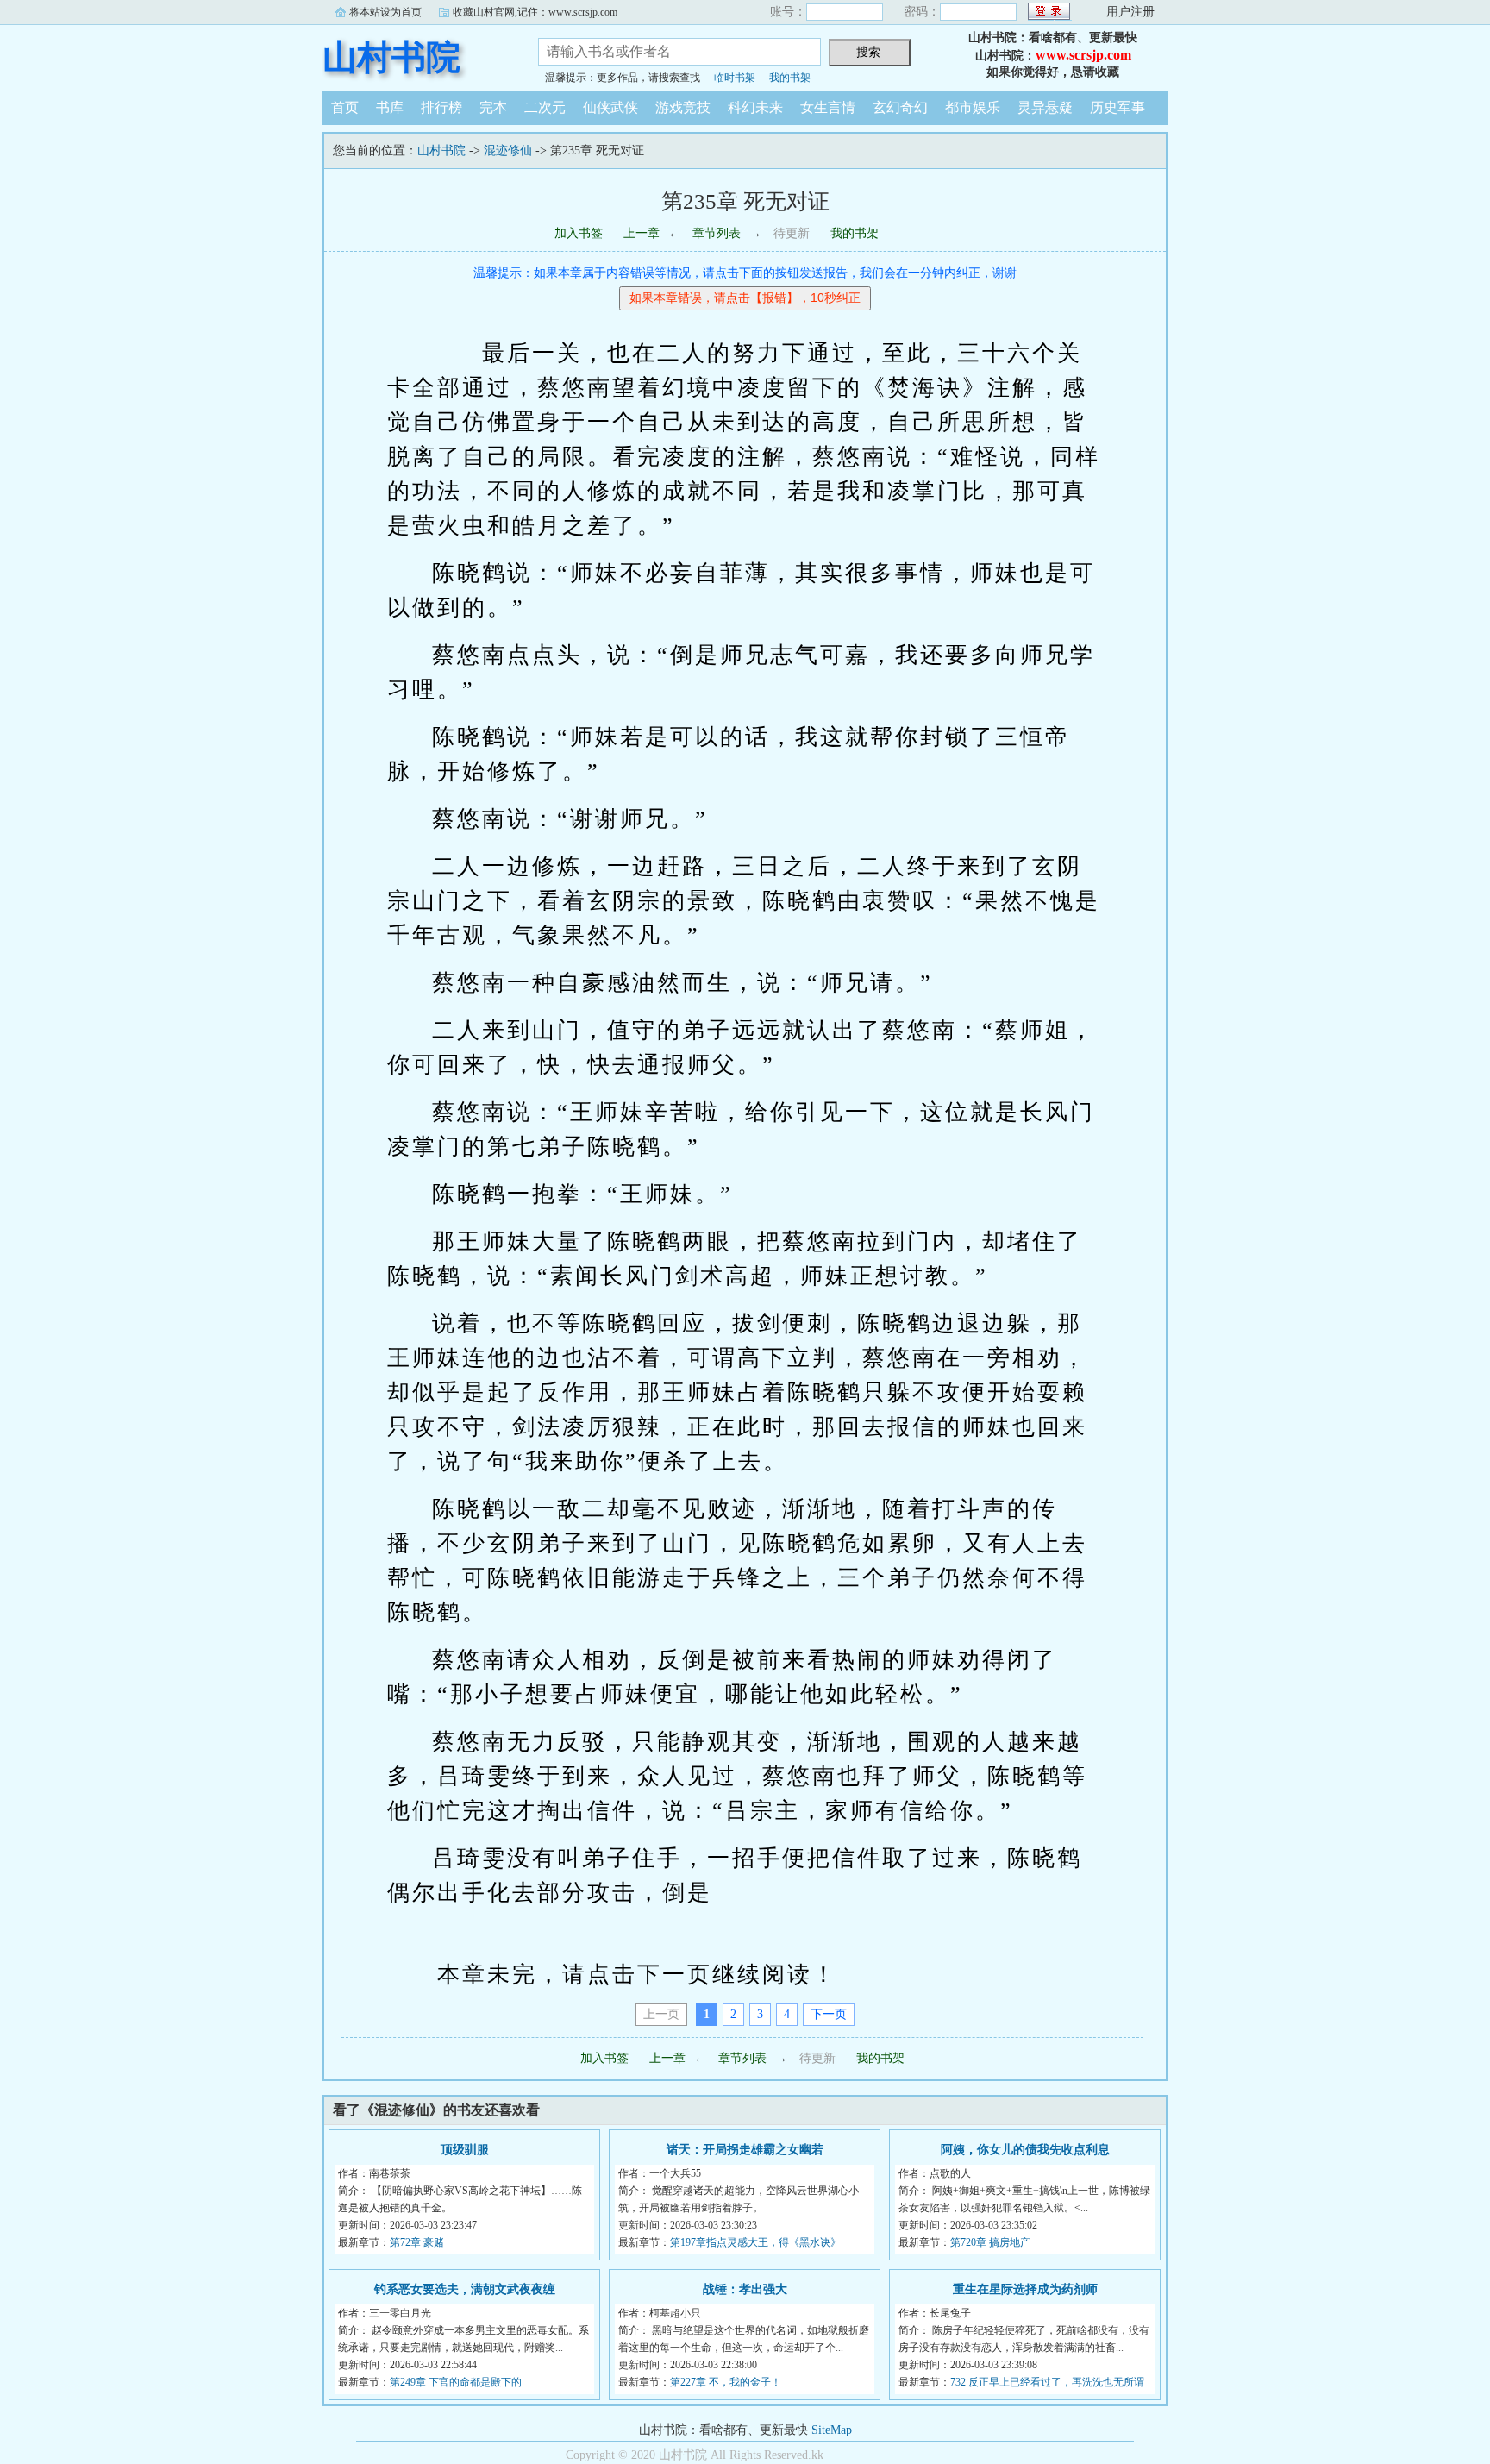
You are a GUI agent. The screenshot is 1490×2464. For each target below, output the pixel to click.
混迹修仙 (508, 150)
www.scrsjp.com (1083, 55)
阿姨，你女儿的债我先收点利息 (1025, 2150)
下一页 (829, 2014)
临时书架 (735, 78)
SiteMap (832, 2430)
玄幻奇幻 (900, 107)
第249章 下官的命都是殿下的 (456, 2382)
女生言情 (828, 107)
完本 (493, 107)
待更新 (792, 233)
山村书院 (391, 57)
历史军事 (1117, 107)
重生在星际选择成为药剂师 (1025, 2289)
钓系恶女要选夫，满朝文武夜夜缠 (465, 2289)
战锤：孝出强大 (745, 2289)
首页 (345, 107)
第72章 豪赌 (417, 2242)
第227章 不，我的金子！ (726, 2382)
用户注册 (1130, 12)
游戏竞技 (683, 107)
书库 (390, 107)
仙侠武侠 (610, 107)
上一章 (642, 233)
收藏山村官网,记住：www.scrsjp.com (535, 12)
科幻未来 (755, 107)
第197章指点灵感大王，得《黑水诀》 (755, 2242)
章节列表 (717, 233)
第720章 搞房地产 (990, 2242)
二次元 (545, 107)
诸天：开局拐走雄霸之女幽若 (745, 2150)
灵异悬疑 (1045, 107)
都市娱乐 (973, 107)
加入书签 (579, 233)
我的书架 (790, 78)
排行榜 (441, 107)
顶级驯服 (465, 2150)
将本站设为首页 (385, 12)
